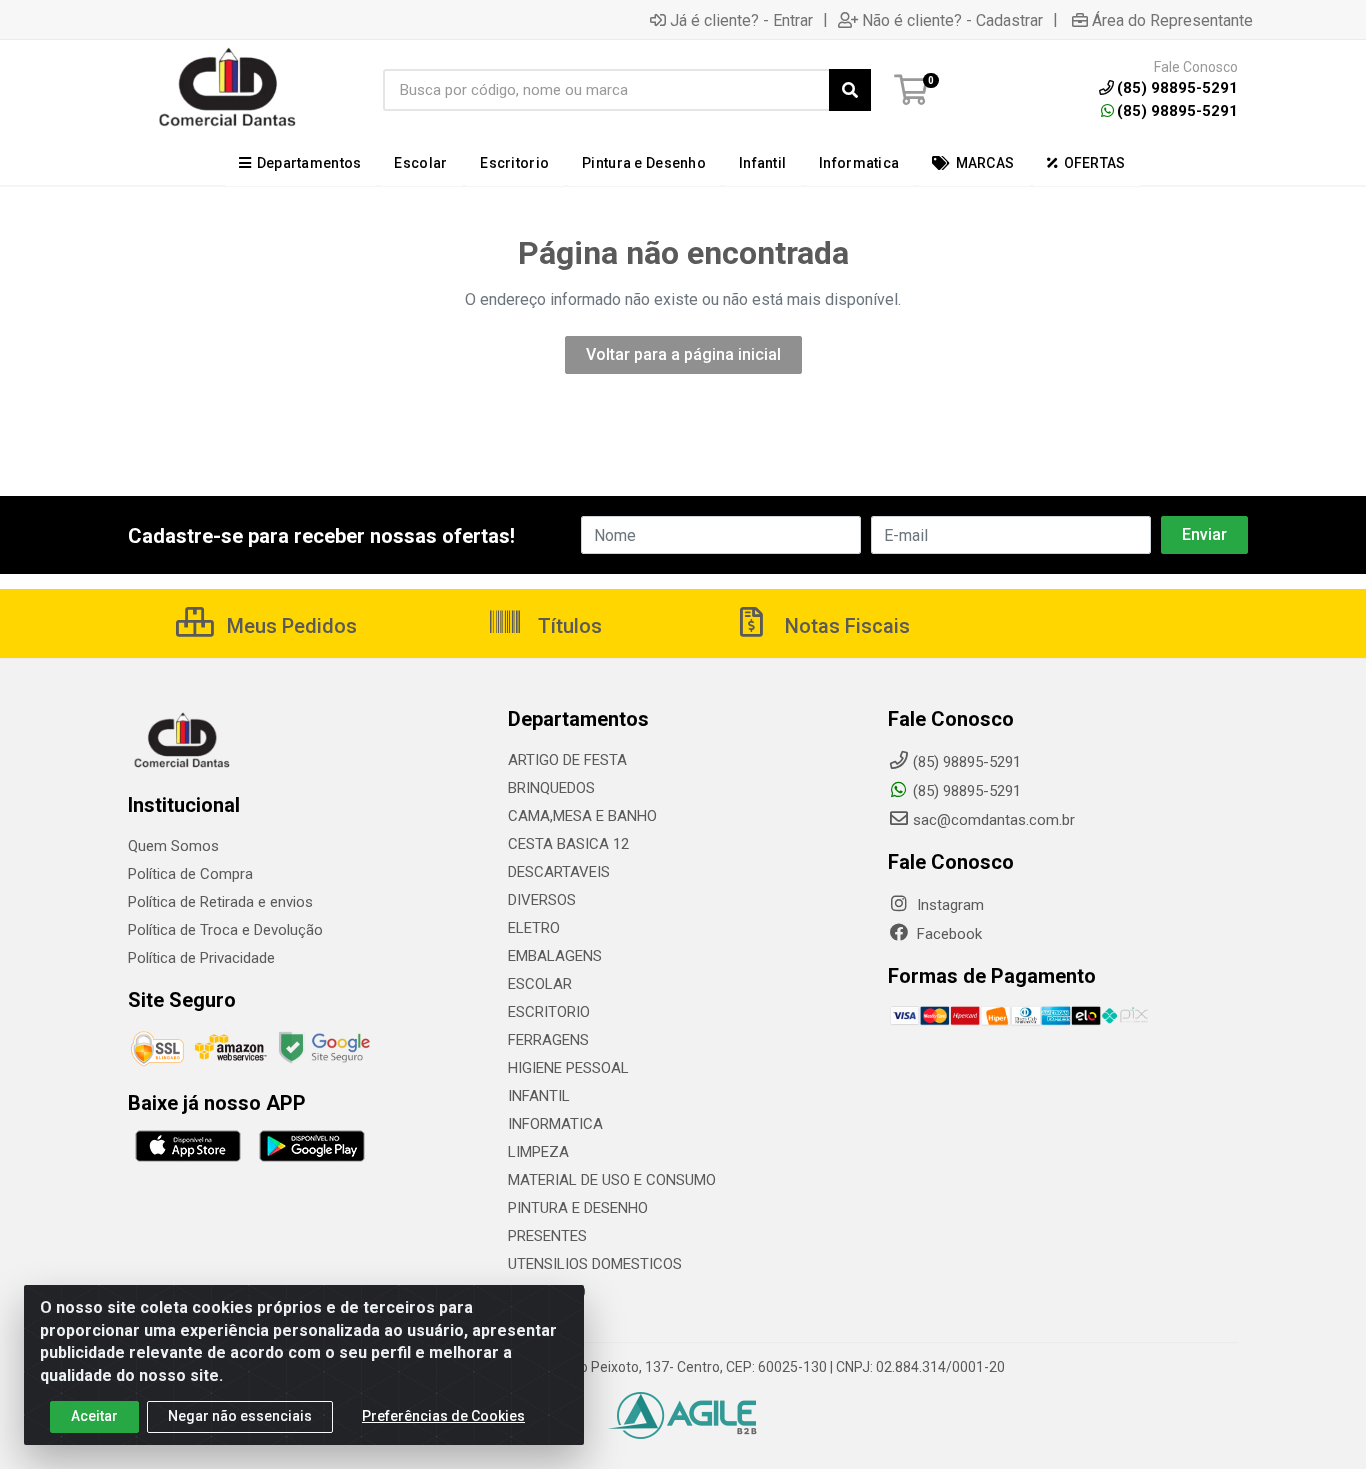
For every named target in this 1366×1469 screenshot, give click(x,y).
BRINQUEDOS (551, 788)
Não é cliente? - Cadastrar (952, 20)
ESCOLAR (540, 984)
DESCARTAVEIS (559, 872)
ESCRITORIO (549, 1012)
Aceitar (94, 1416)
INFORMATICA (555, 1124)
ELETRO (534, 928)
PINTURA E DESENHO (578, 1208)
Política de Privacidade (201, 958)
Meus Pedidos (289, 626)
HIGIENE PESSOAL (568, 1068)
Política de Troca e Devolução (225, 930)
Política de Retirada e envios (220, 902)
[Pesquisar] (850, 90)
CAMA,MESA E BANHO (582, 816)
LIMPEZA (538, 1152)
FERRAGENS (548, 1040)
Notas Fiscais (845, 626)
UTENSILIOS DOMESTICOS (595, 1264)
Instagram (948, 905)
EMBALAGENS (555, 956)
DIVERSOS (542, 900)
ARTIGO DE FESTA (567, 760)
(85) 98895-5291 (1177, 111)
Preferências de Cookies (443, 1416)
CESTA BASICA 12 (568, 844)
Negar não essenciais (240, 1416)
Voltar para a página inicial (683, 354)
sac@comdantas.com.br (994, 820)
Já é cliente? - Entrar (741, 20)
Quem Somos (173, 846)
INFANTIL (539, 1096)
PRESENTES (547, 1236)
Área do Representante (1172, 20)
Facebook (947, 934)
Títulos (567, 626)
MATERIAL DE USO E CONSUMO (612, 1180)
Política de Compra (190, 874)
